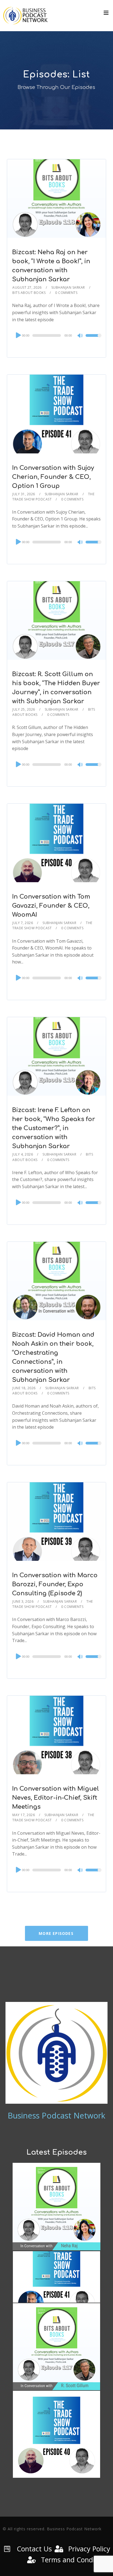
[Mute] (80, 336)
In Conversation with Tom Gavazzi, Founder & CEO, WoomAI (51, 906)
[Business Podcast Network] (26, 16)
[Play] (18, 335)
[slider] (93, 339)
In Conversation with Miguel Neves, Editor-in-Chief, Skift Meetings (56, 1798)
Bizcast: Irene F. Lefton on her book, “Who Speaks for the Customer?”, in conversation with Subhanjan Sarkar (54, 1128)
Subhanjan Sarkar (68, 287)
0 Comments (66, 293)
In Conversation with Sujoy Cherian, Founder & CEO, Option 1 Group (53, 477)
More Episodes (56, 1933)
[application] (56, 335)
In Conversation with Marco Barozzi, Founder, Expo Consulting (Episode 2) (55, 1584)
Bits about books (29, 293)
